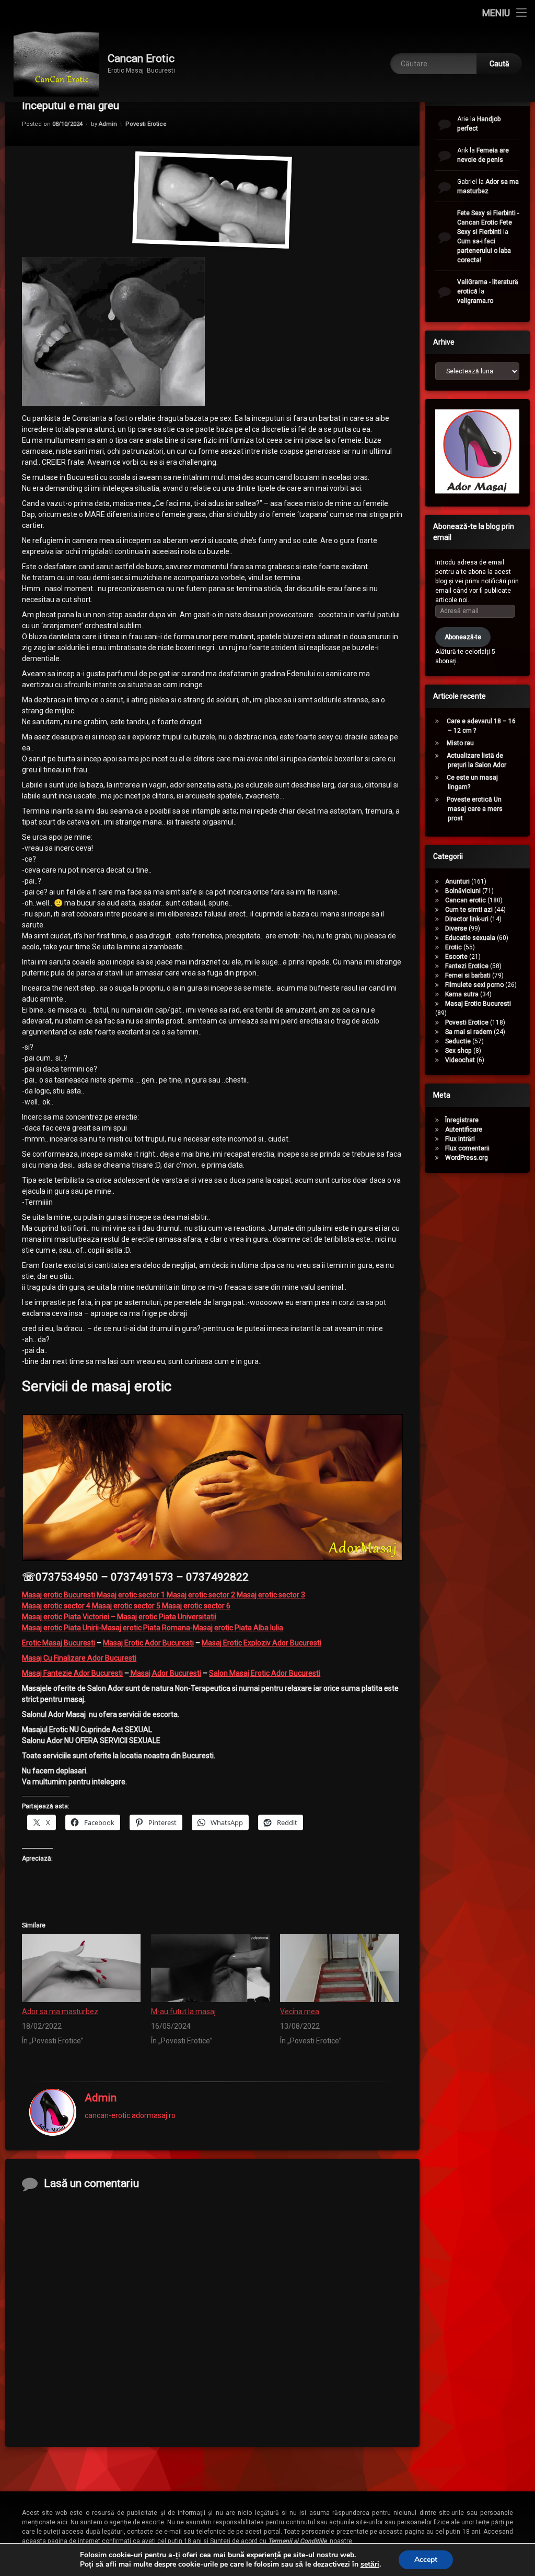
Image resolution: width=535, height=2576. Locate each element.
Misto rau (460, 743)
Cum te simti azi (469, 910)
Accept (426, 2560)
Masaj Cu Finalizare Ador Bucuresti (79, 1658)
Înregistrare (462, 1120)
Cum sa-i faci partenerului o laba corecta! (484, 251)
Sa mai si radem (469, 1032)
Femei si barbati (468, 975)
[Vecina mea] (339, 1968)
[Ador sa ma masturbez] (81, 1968)
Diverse (456, 928)
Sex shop (458, 1051)
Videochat (460, 1060)
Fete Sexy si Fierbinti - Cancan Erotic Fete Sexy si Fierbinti (488, 222)
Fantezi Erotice (467, 966)
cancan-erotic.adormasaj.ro (130, 2115)
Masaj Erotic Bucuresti (478, 1004)
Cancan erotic (466, 900)
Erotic (453, 947)
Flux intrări (460, 1139)
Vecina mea (300, 2012)
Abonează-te (463, 637)
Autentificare (464, 1130)
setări (370, 2565)
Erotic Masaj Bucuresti (59, 1643)
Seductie (458, 1041)
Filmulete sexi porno (474, 985)
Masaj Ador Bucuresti (165, 1673)
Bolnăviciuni (463, 891)
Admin (108, 124)
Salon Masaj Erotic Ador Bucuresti (265, 1673)
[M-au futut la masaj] (210, 1968)
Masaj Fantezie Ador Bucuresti (72, 1673)
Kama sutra (462, 994)
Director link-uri (467, 919)
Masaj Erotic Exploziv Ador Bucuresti (261, 1643)
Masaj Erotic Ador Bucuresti (148, 1643)
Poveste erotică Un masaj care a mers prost (475, 809)
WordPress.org (467, 1158)
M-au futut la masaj (183, 2012)
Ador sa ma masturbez (60, 2012)
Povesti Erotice (146, 124)
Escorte (456, 957)
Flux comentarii (467, 1148)
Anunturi (457, 881)
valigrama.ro (475, 301)
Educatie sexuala (470, 938)
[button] (212, 1487)
